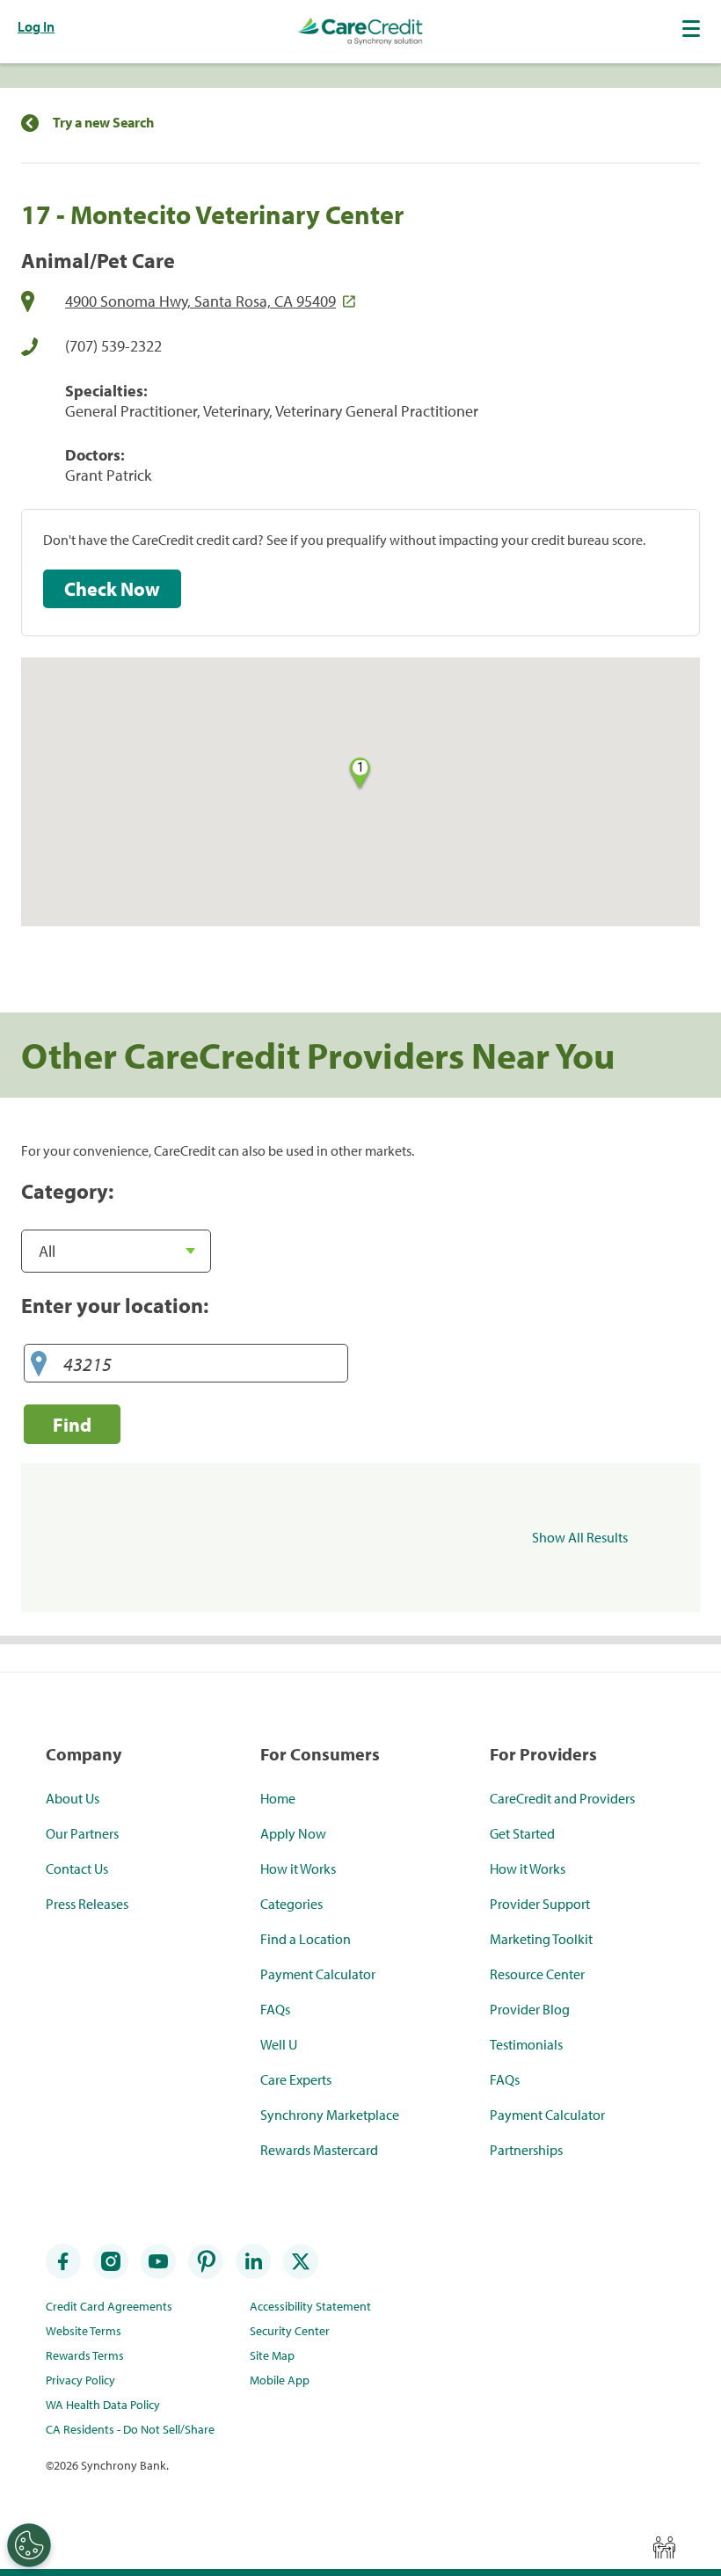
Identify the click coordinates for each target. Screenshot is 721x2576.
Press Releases (87, 1904)
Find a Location (306, 1939)
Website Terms (84, 2331)
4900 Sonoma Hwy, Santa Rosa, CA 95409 (200, 301)
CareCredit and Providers (562, 1798)
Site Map (272, 2355)
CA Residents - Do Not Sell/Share (130, 2429)
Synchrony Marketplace (330, 2115)
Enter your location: (115, 1305)
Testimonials (526, 2044)
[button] (693, 28)
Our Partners (82, 1833)
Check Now (112, 589)
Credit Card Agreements (109, 2306)
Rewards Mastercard (319, 2150)
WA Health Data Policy (103, 2405)
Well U (279, 2044)
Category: (67, 1191)
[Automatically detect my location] (39, 1364)
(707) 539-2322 (113, 346)
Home (278, 1798)
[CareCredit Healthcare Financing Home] (360, 32)
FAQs (275, 2009)
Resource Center (537, 1974)
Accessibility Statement (310, 2306)
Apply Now (293, 1833)
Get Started (522, 1833)
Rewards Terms (85, 2355)
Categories (291, 1904)
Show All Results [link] (580, 1537)
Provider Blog (530, 2009)
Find (72, 1424)
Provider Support (540, 1904)
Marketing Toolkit (541, 1939)
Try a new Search (103, 123)
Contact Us (77, 1869)
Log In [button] (36, 26)
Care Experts (296, 2079)
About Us (73, 1798)
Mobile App (280, 2380)
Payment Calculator (318, 1974)
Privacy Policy (80, 2380)
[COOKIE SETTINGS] (29, 2545)
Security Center (290, 2331)
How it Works (298, 1869)
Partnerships (526, 2150)
